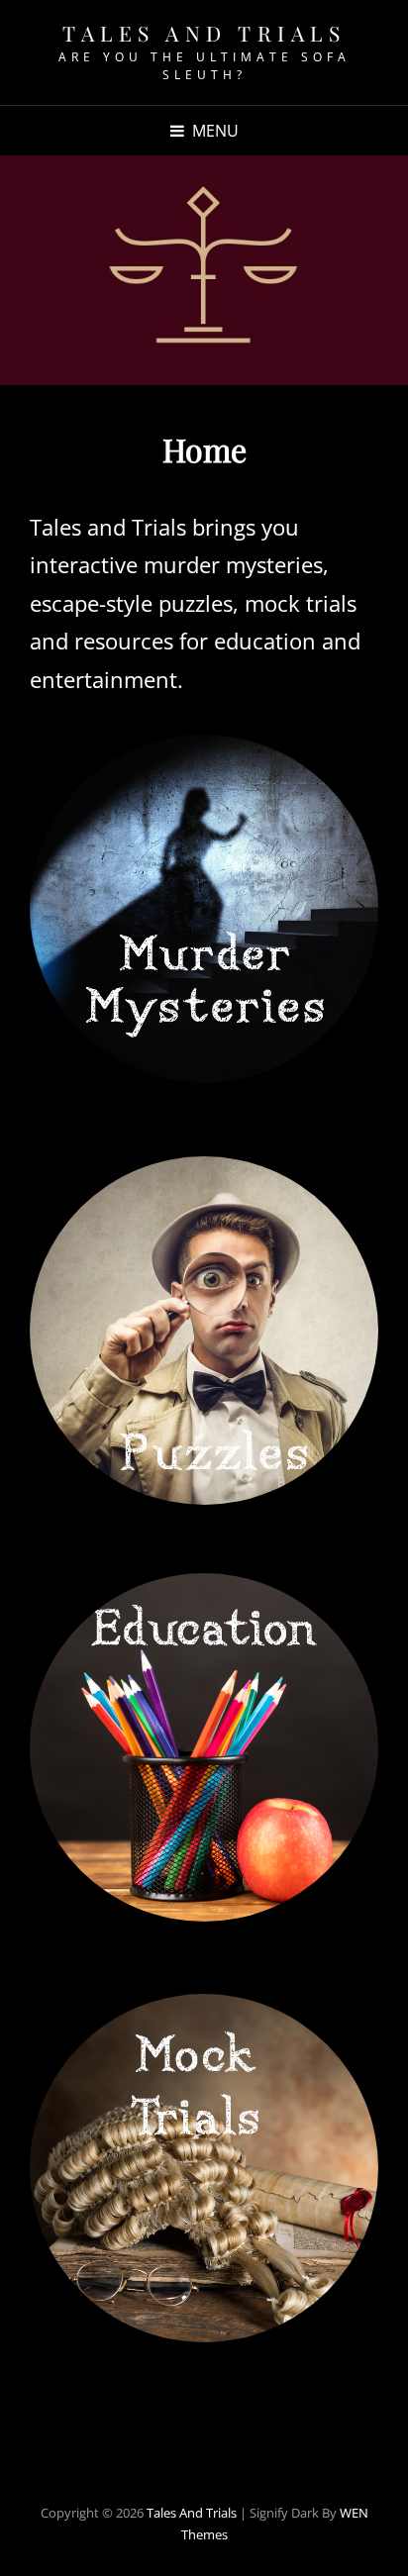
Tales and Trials (204, 33)
